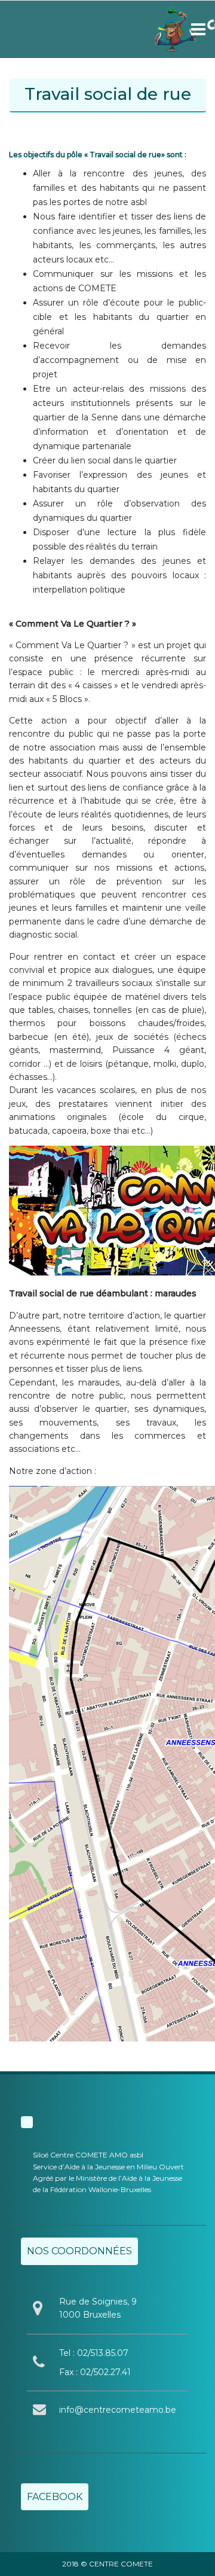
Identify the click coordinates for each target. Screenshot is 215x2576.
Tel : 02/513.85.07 (94, 2353)
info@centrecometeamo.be (118, 2410)
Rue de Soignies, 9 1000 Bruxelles (98, 2308)
